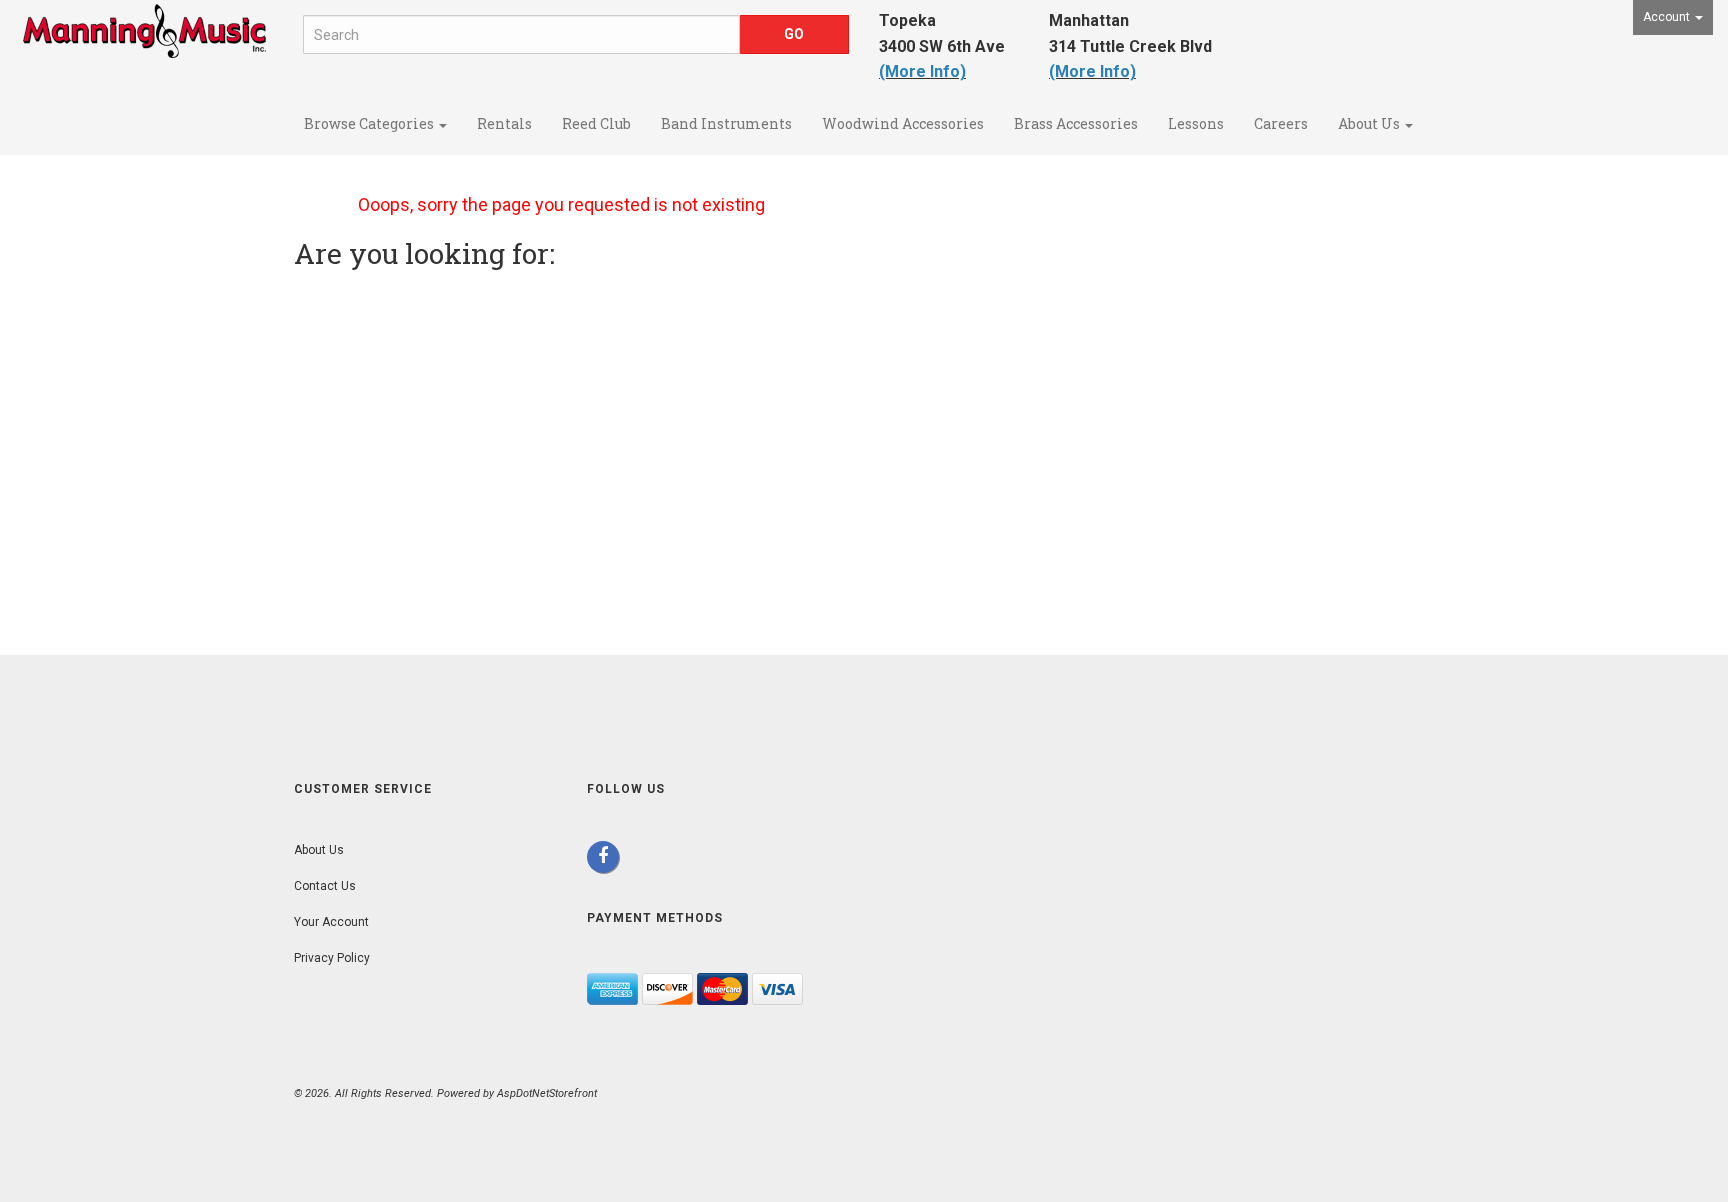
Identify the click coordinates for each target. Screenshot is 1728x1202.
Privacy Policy (332, 958)
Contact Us (325, 886)
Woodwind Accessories (903, 123)
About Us (1370, 123)
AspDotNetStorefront (547, 1093)
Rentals (504, 123)
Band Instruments (726, 123)
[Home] (144, 52)
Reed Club (596, 123)
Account (1668, 17)
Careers (1281, 123)
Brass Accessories (1076, 123)
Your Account (331, 922)
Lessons (1196, 123)
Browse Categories (370, 123)
